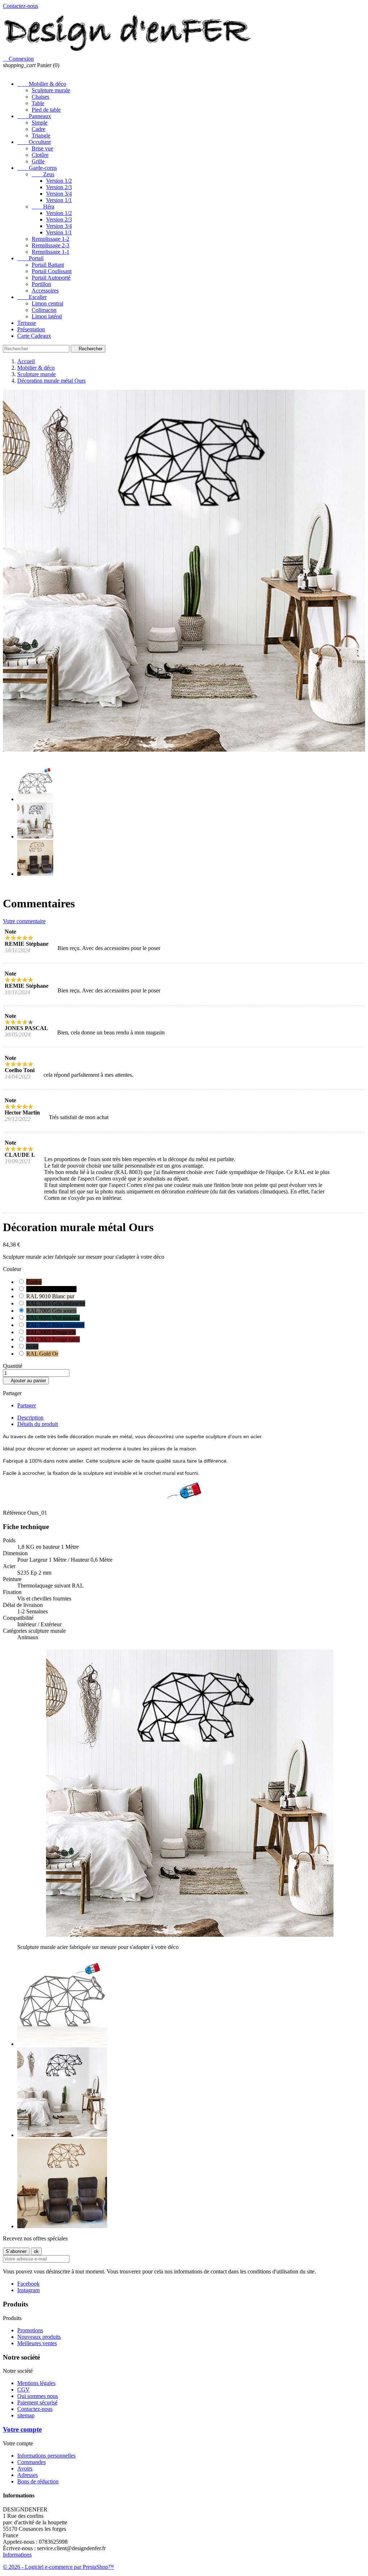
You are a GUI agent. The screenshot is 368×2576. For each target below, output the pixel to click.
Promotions (30, 2330)
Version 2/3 (59, 187)
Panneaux (34, 116)
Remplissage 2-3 (50, 245)
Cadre (38, 129)
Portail (30, 258)
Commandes (31, 2462)
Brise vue (42, 148)
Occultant (34, 142)
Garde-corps (37, 168)
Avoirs (25, 2469)
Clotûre (40, 155)
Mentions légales (36, 2383)
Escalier (32, 297)
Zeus (43, 174)
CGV (24, 2390)
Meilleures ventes (37, 2343)
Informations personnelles (46, 2456)
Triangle (41, 135)
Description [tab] (30, 1418)
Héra (43, 207)
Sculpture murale (51, 90)
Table (38, 103)
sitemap (26, 2415)
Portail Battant (48, 265)
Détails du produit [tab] (38, 1424)
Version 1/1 (59, 200)
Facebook (28, 2284)
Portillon (41, 284)
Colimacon (44, 310)
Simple (40, 123)
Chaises (40, 97)
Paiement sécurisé (37, 2402)
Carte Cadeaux (34, 336)
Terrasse (27, 323)
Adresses (27, 2475)
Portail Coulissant (52, 271)
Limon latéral (47, 316)
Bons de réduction (38, 2481)
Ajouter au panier (26, 1381)
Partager (27, 1405)
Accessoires (45, 291)
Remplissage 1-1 (50, 252)
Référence (15, 1513)
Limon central (47, 303)
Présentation (31, 329)
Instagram (28, 2290)
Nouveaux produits (39, 2337)
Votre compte (22, 2429)
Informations (17, 2555)
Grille (38, 161)
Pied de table (46, 110)
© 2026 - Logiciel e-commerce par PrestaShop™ (58, 2567)
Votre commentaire (24, 921)
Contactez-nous (20, 6)
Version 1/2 (59, 181)
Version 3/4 (59, 194)
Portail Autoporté (51, 278)
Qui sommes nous (38, 2396)
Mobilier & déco (42, 84)
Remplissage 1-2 (50, 239)
